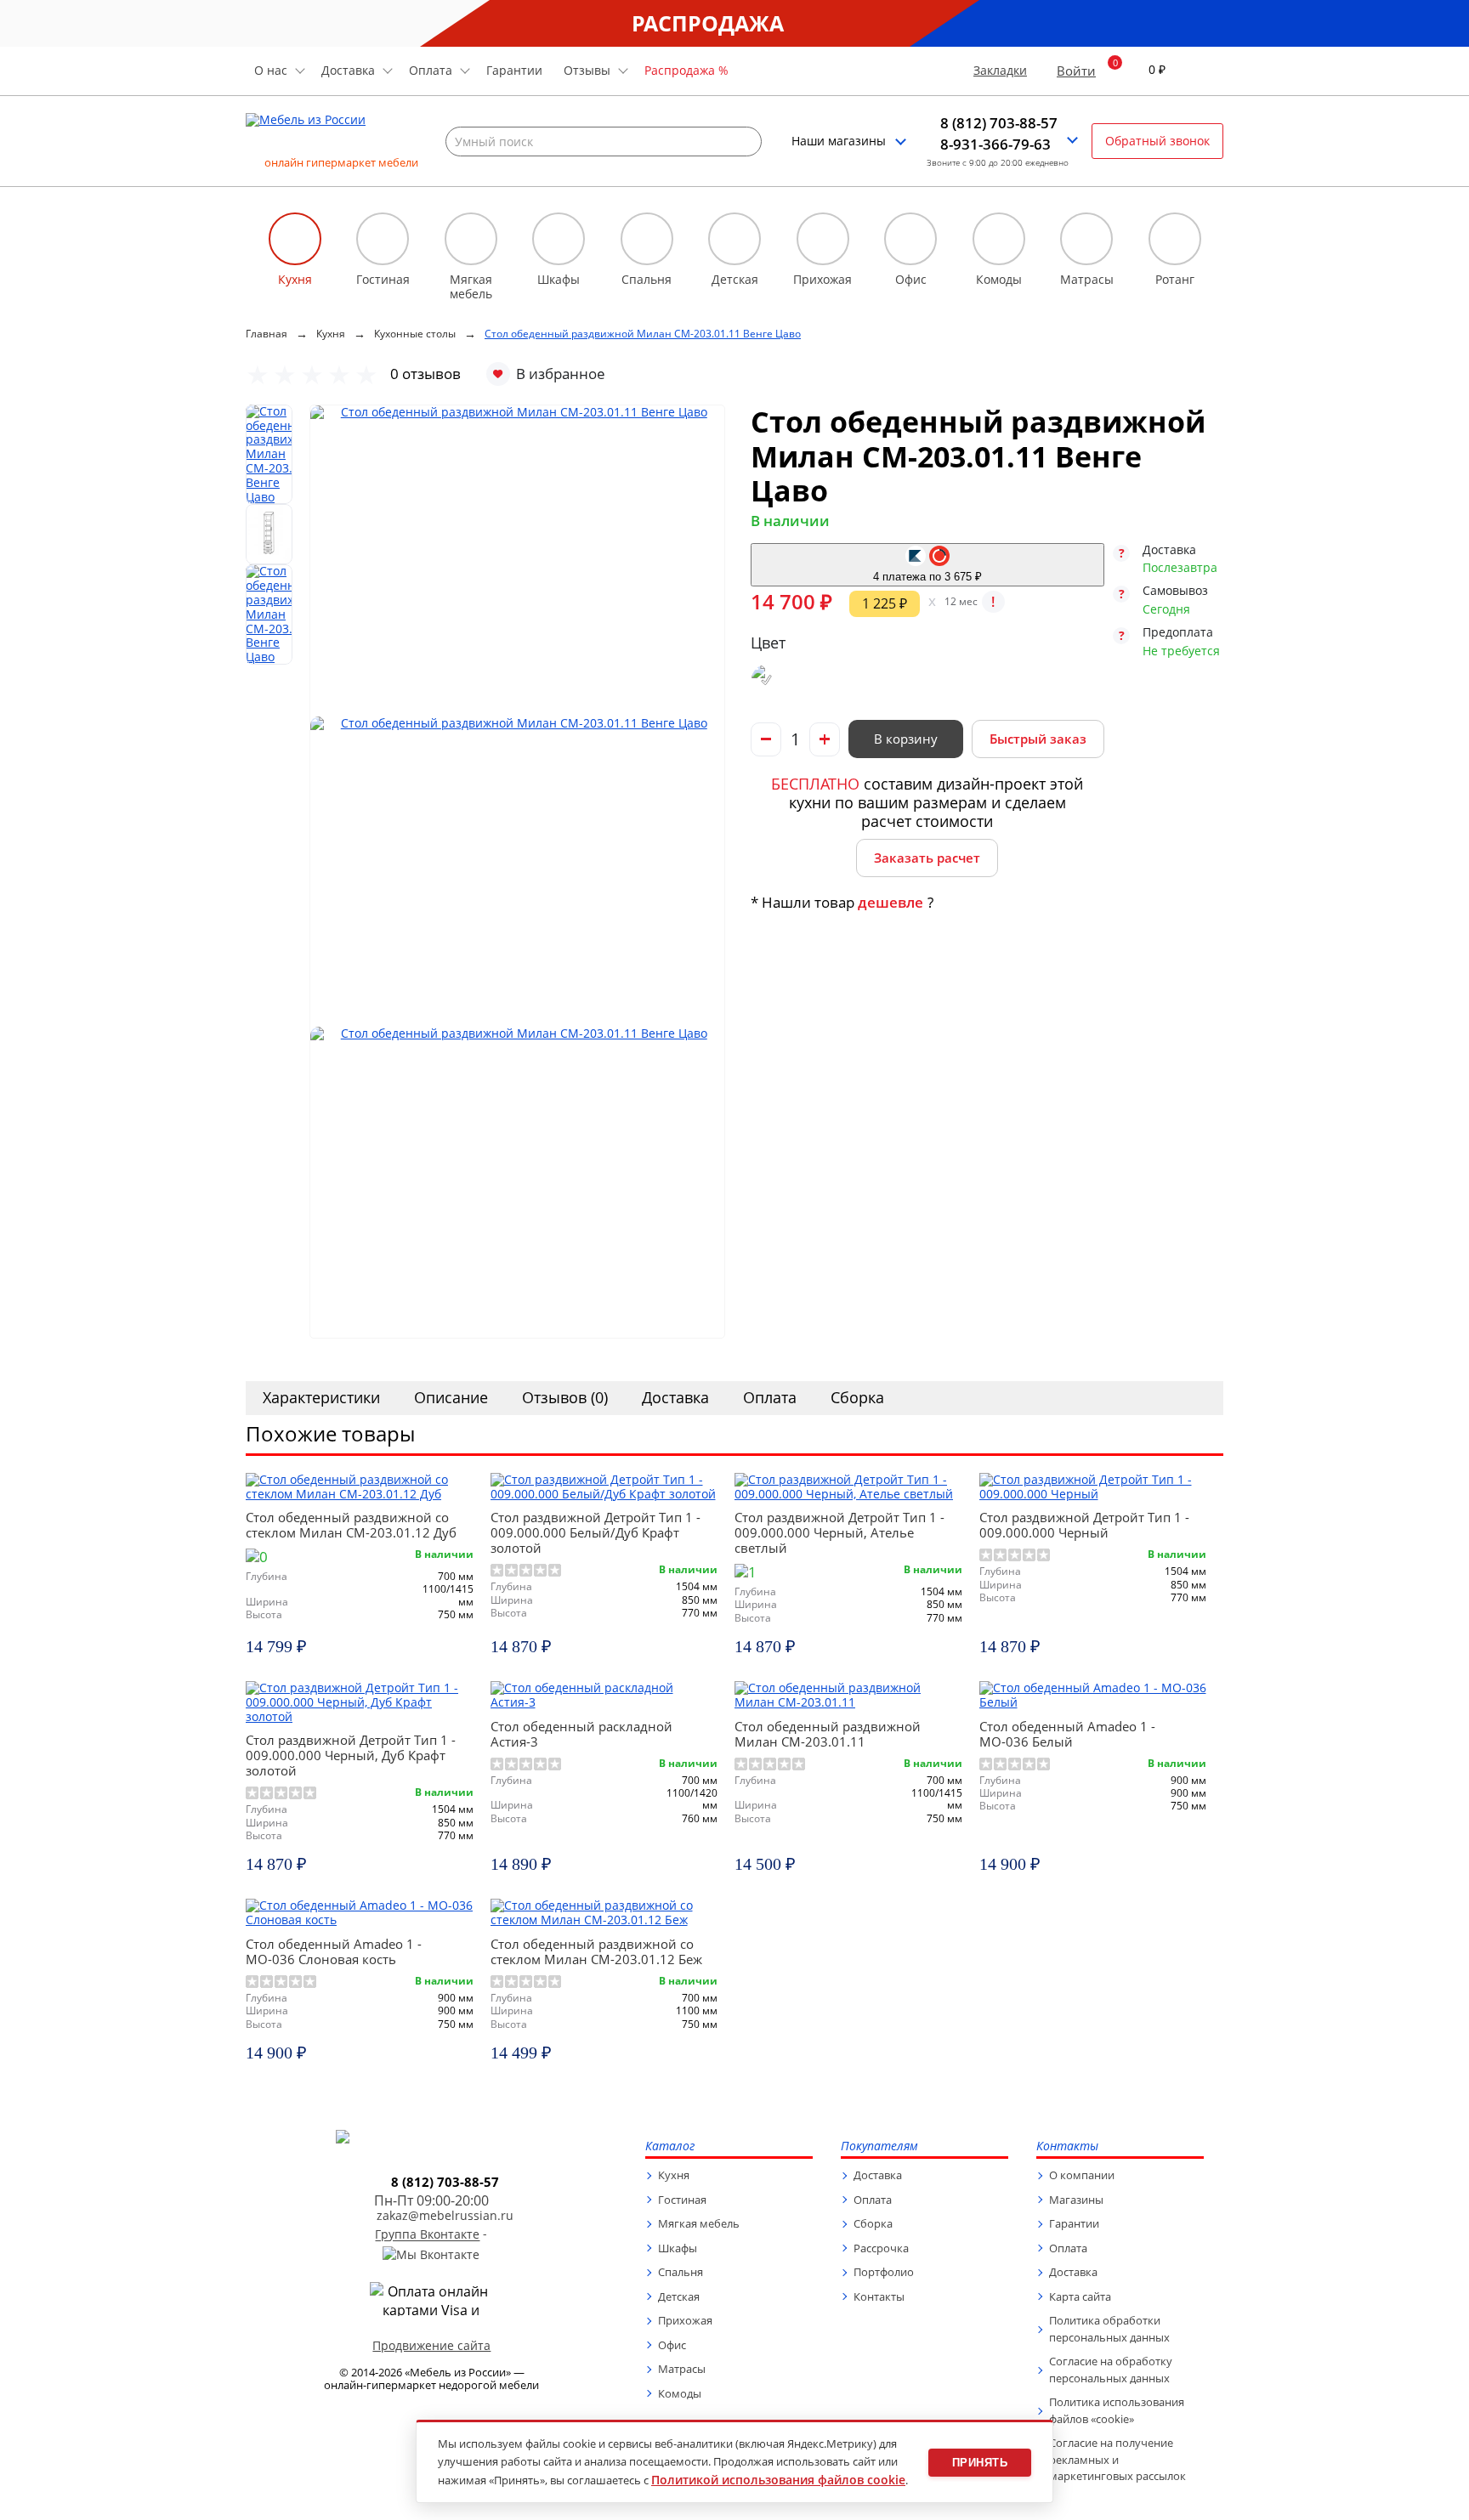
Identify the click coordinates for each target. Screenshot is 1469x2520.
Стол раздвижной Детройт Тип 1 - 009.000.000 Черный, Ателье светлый (839, 1532)
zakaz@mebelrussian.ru (445, 2216)
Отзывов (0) (565, 1397)
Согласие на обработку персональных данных (1111, 2370)
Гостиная (682, 2200)
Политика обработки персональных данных (1109, 2329)
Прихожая (685, 2320)
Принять (980, 2463)
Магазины (1076, 2200)
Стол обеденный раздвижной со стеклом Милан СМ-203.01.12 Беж (596, 1951)
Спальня (681, 2272)
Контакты (879, 2296)
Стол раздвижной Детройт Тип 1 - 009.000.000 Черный (1084, 1525)
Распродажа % (686, 70)
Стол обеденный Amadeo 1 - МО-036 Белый (1067, 1734)
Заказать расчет (927, 858)
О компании (1082, 2175)
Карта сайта (1080, 2296)
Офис (672, 2345)
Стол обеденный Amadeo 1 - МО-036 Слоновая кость (334, 1951)
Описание (451, 1397)
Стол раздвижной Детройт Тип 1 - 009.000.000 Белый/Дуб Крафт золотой (596, 1532)
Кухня (674, 2175)
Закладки (1000, 71)
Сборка (857, 1397)
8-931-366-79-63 (995, 144)
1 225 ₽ (885, 603)
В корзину (906, 739)
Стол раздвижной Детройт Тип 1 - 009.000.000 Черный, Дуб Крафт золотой (351, 1755)
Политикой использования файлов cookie (778, 2480)
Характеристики (321, 1397)
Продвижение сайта (431, 2345)
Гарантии (514, 70)
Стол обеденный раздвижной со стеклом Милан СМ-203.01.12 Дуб (351, 1525)
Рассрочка (881, 2248)
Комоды (680, 2393)
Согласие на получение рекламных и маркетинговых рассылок (1117, 2459)
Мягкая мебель (699, 2223)
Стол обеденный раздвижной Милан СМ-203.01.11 (828, 1734)
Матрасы (682, 2369)
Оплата (770, 1397)
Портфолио (884, 2272)
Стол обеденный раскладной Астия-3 (581, 1734)
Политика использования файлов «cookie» (1117, 2410)
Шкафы (678, 2248)
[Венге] (766, 680)
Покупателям (879, 2146)
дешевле (890, 902)
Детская (679, 2296)
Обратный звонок (1157, 141)
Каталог (670, 2146)
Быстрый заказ (1038, 739)
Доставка (675, 1397)
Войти (1076, 71)
